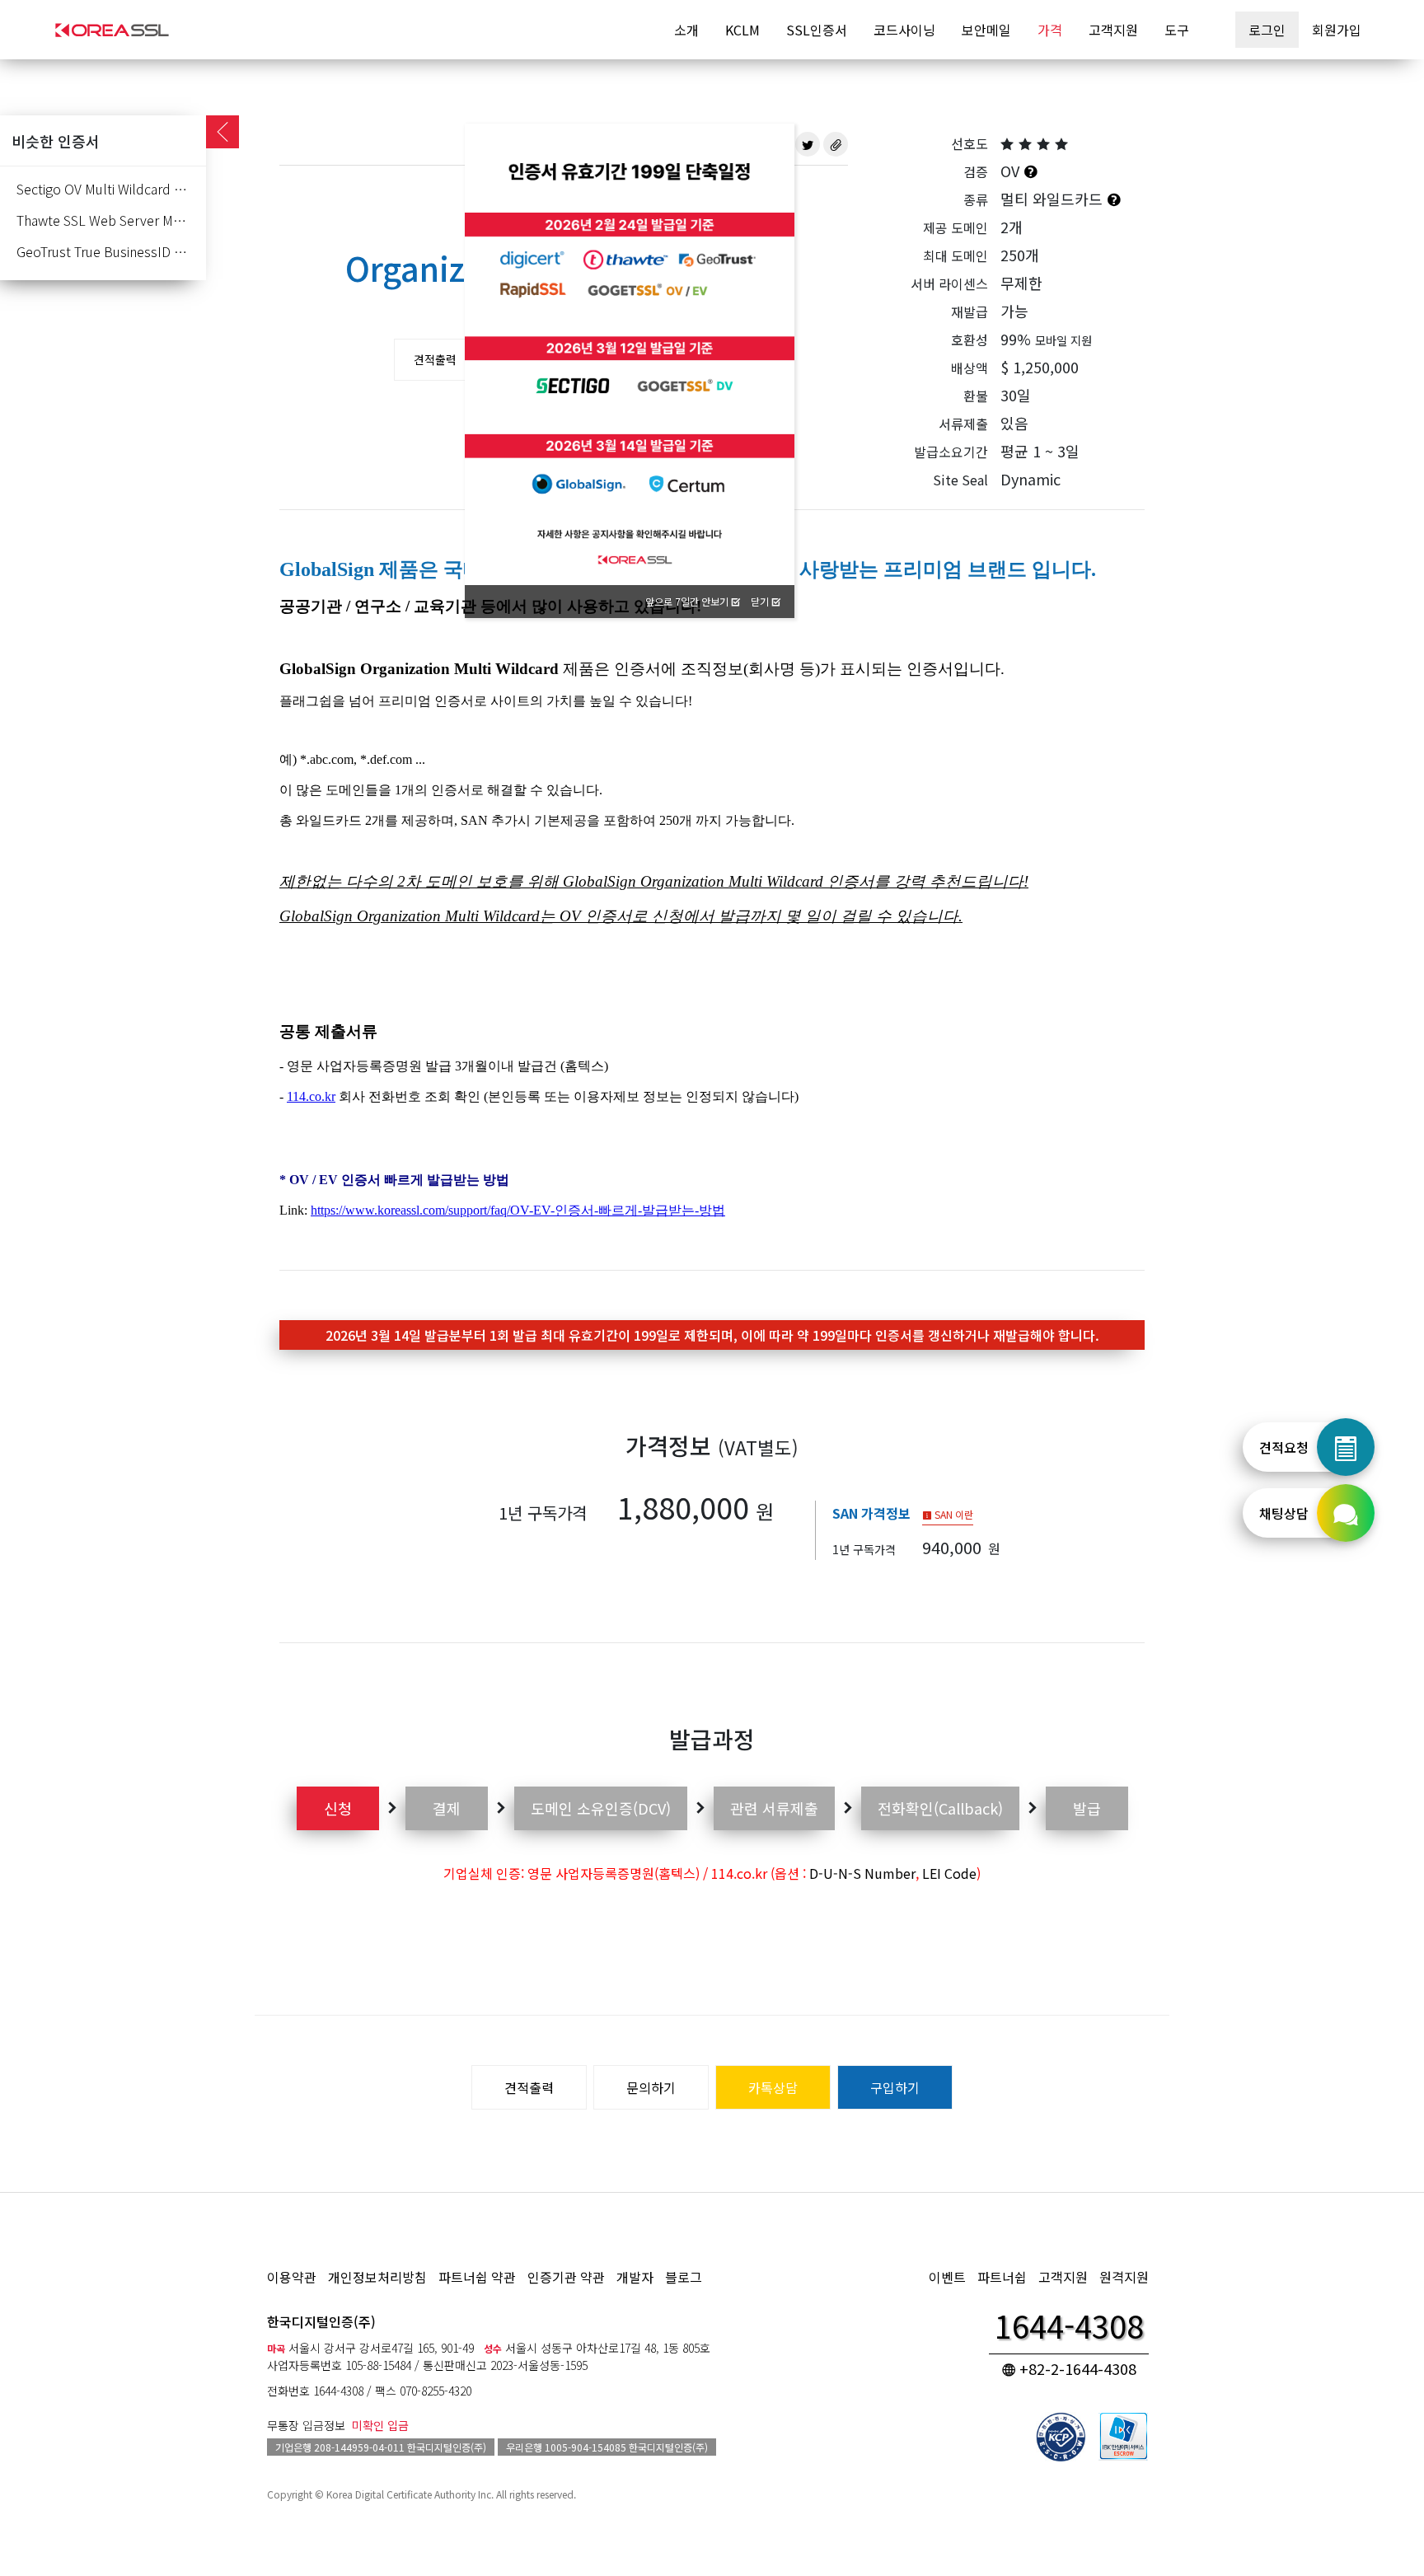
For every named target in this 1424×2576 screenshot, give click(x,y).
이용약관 (292, 2277)
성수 (493, 2348)
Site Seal (960, 480)
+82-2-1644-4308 (1076, 2368)
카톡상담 (773, 2087)
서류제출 (963, 424)
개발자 (635, 2277)
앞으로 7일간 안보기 (688, 601)
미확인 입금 (380, 2425)
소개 (686, 30)
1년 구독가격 (543, 1513)
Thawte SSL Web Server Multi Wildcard (111, 220)
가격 (1050, 30)
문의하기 (651, 2087)
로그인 (1267, 30)
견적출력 (435, 359)
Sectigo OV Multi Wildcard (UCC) (111, 189)
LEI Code (949, 1873)
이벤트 (947, 2277)
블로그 (684, 2277)
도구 (1177, 30)
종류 (976, 199)
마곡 (276, 2348)
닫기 (761, 601)
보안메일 (986, 30)
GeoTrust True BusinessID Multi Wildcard (111, 251)
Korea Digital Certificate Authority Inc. (410, 2494)
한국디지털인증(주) (321, 2321)
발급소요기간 (951, 452)
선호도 (970, 143)
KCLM (742, 30)
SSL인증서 (817, 30)
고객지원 (1113, 30)
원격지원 (1124, 2277)
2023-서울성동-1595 (539, 2365)
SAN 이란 (953, 1514)
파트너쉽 (1002, 2277)
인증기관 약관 (566, 2277)
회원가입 (1337, 30)
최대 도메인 (956, 255)
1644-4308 (338, 2391)
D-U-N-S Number (862, 1873)
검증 (976, 171)
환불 (976, 396)
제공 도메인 (956, 227)
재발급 (970, 311)
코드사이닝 (904, 30)
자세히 (762, 173)
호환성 (970, 340)
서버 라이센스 (949, 283)
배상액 (970, 368)
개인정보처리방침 (377, 2277)
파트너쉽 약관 (477, 2277)
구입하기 (895, 2087)
